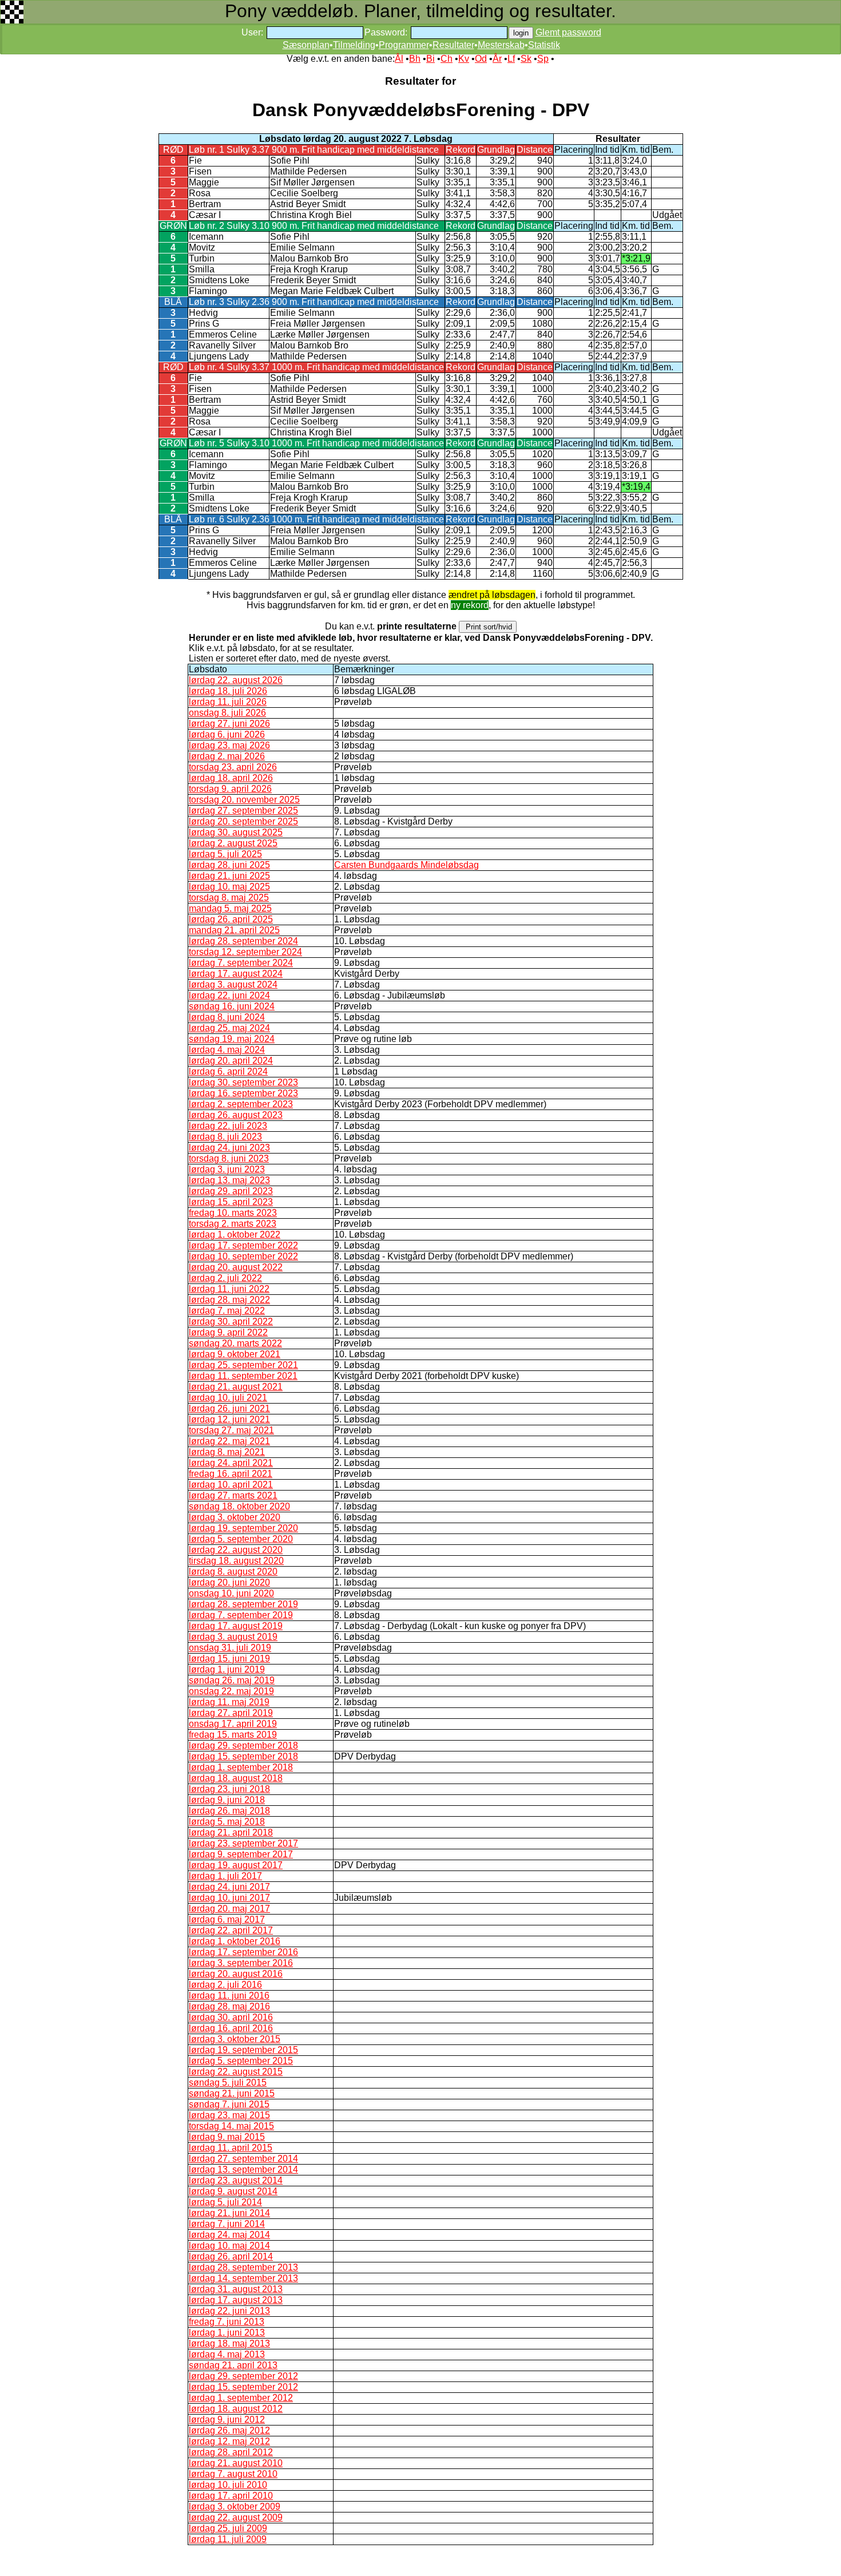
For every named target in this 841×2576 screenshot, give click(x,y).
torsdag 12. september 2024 (245, 952)
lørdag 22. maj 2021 (229, 1441)
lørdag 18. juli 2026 (228, 691)
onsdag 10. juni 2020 (231, 1593)
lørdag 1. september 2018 (241, 1767)
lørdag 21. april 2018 (231, 1832)
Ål (399, 59)
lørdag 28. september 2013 (243, 2267)
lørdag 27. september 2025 (243, 811)
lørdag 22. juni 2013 (229, 2311)
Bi (431, 59)
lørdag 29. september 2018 (243, 1745)
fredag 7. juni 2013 (227, 2322)
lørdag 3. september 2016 (241, 1963)
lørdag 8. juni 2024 (227, 1017)
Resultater (453, 45)
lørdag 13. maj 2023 (229, 1180)
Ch (447, 59)
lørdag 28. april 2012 (231, 2452)
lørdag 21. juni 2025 (229, 876)
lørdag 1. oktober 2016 (235, 1941)
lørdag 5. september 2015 (241, 2061)
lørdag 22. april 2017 (231, 1930)
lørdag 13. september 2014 (243, 2169)
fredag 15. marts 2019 (233, 1735)
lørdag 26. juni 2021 (229, 1408)
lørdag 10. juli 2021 (228, 1398)
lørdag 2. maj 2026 (227, 756)
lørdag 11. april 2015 (231, 2148)
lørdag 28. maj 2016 (229, 2006)
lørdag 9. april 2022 (228, 1332)
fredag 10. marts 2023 (233, 1213)
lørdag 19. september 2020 (243, 1528)
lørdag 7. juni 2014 (227, 2224)
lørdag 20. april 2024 (231, 1061)
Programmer (404, 45)
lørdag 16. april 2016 (231, 2028)
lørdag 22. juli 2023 (228, 1126)
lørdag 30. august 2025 (236, 832)
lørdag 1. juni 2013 (227, 2333)
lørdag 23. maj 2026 (229, 745)
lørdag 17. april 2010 (231, 2496)
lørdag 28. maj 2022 (229, 1300)
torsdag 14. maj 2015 (231, 2126)
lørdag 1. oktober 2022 (235, 1235)
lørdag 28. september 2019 (243, 1604)
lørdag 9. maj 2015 (227, 2137)
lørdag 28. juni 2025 (229, 865)
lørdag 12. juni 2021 (229, 1419)
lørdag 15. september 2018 (243, 1756)
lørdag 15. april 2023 (231, 1202)
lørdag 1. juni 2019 (227, 1669)
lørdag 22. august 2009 (236, 2517)
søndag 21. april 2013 (233, 2365)
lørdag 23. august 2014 (236, 2180)
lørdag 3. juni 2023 (227, 1169)
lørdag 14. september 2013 (243, 2278)
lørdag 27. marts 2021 (233, 1495)
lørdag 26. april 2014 (231, 2256)
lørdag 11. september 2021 (243, 1376)
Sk (526, 59)
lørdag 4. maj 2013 (227, 2354)
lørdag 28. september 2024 (243, 941)
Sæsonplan (306, 45)
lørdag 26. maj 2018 (229, 1811)
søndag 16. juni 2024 (232, 1006)
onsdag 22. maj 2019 (231, 1691)
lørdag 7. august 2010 (233, 2474)
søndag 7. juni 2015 (229, 2104)
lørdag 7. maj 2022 (227, 1311)
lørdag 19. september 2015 (243, 2050)
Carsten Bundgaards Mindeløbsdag (406, 865)
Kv (464, 59)
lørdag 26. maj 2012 (229, 2430)
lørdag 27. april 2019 (231, 1713)
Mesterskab (501, 45)
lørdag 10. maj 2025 (229, 887)
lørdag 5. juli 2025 (225, 854)
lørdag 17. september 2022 (243, 1245)
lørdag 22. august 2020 (236, 1550)
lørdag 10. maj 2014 (229, 2246)
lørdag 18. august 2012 (236, 2409)
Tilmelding (354, 45)
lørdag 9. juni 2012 (227, 2420)
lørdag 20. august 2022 (236, 1267)
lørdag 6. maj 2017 (227, 1919)
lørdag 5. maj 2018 (227, 1822)
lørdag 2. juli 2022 (225, 1278)
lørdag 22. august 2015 (236, 2072)
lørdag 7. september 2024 (241, 963)
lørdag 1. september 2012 (241, 2398)
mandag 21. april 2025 (234, 930)
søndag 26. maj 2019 (232, 1680)
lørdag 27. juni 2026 (229, 724)
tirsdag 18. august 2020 (236, 1561)
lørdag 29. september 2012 (243, 2376)
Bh (415, 59)
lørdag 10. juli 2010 (228, 2485)
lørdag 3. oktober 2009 (235, 2506)
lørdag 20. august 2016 (236, 1974)
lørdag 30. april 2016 (231, 2017)
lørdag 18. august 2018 (236, 1778)
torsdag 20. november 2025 (244, 800)
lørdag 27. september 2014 (243, 2159)
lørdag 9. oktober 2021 (235, 1354)
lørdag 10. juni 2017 (229, 1898)
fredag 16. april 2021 (231, 1474)
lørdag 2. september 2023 (241, 1104)
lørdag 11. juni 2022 (229, 1289)
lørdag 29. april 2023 (231, 1191)
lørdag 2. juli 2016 (225, 1985)
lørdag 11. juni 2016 (229, 1996)
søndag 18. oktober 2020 (239, 1506)
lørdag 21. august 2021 (236, 1387)
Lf (511, 59)
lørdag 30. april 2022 (231, 1321)
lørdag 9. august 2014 (233, 2191)
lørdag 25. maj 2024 (229, 1028)
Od (481, 59)
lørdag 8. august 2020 (233, 1572)
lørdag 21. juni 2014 (229, 2213)
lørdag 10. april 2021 (231, 1485)
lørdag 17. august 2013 (236, 2300)
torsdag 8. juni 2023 (229, 1158)
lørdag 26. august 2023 (236, 1115)
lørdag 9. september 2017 (241, 1854)
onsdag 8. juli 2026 (227, 713)
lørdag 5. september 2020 (241, 1539)
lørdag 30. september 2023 (243, 1082)
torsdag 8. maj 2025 (229, 897)
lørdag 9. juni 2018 (227, 1800)
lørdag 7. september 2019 (241, 1615)
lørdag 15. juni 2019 (229, 1658)
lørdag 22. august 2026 (236, 680)
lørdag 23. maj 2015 (229, 2115)
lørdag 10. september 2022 (243, 1256)
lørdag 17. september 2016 (243, 1952)
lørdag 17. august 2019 (236, 1626)
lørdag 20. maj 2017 (229, 1909)
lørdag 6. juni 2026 (227, 734)
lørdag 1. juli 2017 (225, 1876)
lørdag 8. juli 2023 (225, 1137)
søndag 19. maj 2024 (232, 1039)
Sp (543, 59)
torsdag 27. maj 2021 (231, 1430)
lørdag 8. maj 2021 (227, 1452)
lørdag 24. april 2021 (231, 1463)
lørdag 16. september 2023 (243, 1093)
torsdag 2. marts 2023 (233, 1224)
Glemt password (568, 32)
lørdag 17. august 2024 (236, 974)
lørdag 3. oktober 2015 (235, 2039)
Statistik (544, 45)
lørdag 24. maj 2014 (229, 2235)
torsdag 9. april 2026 (230, 789)
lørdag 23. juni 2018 (229, 1789)
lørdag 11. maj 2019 (229, 1702)
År (497, 59)
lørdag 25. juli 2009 (228, 2528)
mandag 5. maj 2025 (230, 908)
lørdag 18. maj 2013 (229, 2343)
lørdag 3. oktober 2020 (235, 1517)
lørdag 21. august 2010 (236, 2463)
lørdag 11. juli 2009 (228, 2539)
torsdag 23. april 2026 (233, 767)
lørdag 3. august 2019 (233, 1637)
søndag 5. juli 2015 (228, 2082)
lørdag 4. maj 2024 (227, 1050)
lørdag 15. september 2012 (243, 2387)
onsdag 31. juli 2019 (230, 1648)
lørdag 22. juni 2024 (229, 995)
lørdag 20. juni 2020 (229, 1582)
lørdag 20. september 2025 (243, 821)
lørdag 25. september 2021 (243, 1365)
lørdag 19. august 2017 (236, 1865)
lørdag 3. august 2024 (233, 984)
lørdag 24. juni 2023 (229, 1148)
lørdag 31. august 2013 (236, 2289)
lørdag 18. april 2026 (231, 778)
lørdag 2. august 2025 (233, 843)
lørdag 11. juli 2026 (228, 702)
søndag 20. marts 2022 (235, 1343)
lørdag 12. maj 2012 (229, 2441)
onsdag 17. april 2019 (233, 1724)
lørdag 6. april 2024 (228, 1071)
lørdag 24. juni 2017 (229, 1887)
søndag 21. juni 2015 (232, 2093)
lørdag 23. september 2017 (243, 1843)
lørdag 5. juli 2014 (225, 2202)
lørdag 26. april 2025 (231, 919)
